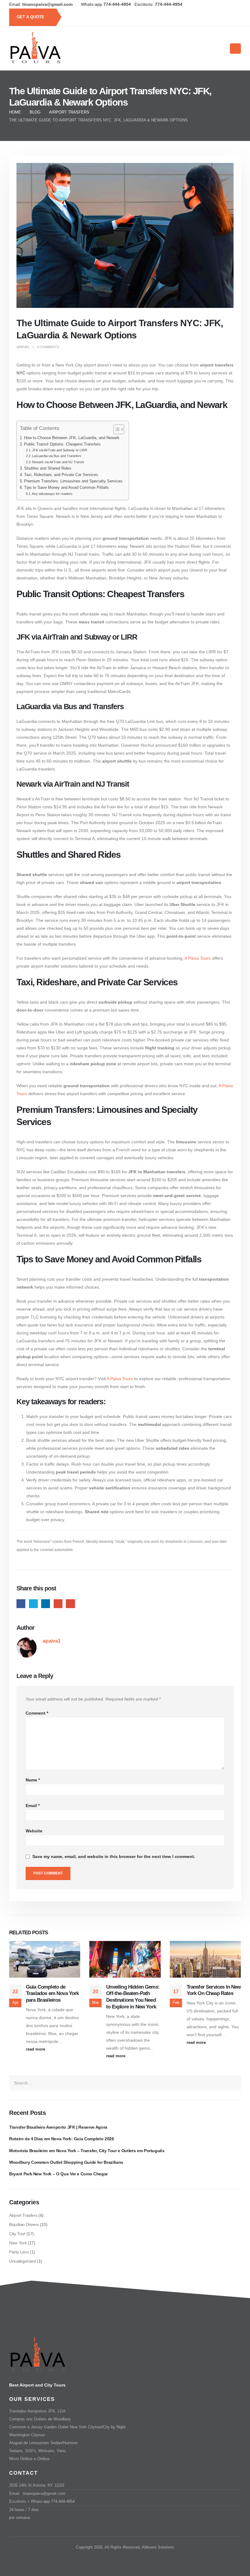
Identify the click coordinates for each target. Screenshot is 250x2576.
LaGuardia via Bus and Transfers (57, 456)
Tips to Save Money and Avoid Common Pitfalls (66, 488)
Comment (37, 1713)
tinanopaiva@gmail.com (44, 2494)
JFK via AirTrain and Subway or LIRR (60, 450)
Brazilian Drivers (24, 2224)
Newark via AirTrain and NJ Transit (58, 462)
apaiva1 (23, 347)
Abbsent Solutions (158, 2547)
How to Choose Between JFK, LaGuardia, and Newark (72, 438)
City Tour (17, 2234)
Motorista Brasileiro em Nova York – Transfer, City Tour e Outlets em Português (87, 2151)
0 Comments (48, 347)
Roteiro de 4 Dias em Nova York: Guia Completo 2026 (62, 2139)
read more (36, 2049)
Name (33, 1780)
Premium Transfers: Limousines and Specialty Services (73, 481)
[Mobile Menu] (235, 49)
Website (34, 1831)
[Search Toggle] (218, 49)
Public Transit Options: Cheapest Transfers (62, 444)
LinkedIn (46, 1604)
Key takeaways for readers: (53, 494)
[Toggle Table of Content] (116, 429)
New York (18, 2243)
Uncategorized (22, 2261)
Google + (58, 1604)
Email (70, 1604)
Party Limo (19, 2252)
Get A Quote (31, 17)
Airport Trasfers (23, 2215)
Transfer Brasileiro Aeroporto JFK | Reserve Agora (58, 2127)
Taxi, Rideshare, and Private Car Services (61, 475)
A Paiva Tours (198, 958)
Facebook (21, 1604)
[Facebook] (232, 4)
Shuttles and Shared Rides (48, 468)
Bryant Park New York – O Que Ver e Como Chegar (58, 2174)
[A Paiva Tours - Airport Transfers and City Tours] (35, 49)
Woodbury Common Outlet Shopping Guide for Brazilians (66, 2162)
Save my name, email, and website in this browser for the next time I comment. (114, 1857)
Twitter (33, 1604)
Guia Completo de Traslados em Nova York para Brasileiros (52, 1994)
